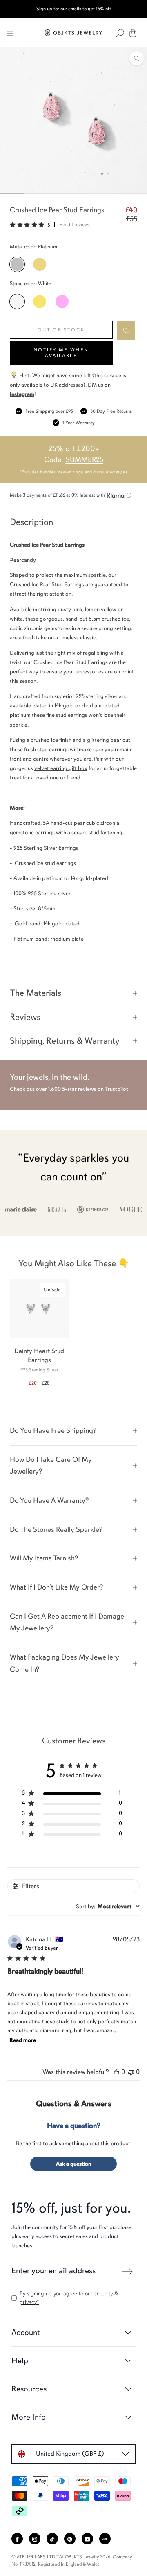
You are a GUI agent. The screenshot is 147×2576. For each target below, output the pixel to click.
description (31, 522)
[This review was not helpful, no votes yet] (131, 2072)
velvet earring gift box (61, 768)
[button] (126, 330)
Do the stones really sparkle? (56, 1529)
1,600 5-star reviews (72, 1089)
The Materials (36, 993)
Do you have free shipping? (53, 1430)
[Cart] (133, 33)
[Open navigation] (10, 33)
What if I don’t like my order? (56, 1587)
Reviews (25, 1017)
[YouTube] (87, 2539)
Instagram (22, 394)
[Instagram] (35, 2539)
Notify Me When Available (61, 353)
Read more (23, 2040)
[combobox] (108, 1906)
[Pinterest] (70, 2539)
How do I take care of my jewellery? (51, 1466)
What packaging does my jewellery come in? (65, 1663)
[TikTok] (52, 2539)
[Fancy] (105, 2539)
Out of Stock (61, 330)
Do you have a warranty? (49, 1500)
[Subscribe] (127, 2272)
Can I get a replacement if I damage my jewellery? (67, 1622)
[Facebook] (17, 2539)
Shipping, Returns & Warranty (65, 1041)
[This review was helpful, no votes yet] (116, 2072)
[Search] (120, 33)
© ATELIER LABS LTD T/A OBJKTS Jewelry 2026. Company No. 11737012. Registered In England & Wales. (72, 2560)
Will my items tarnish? (44, 1558)
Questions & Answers (74, 2104)
